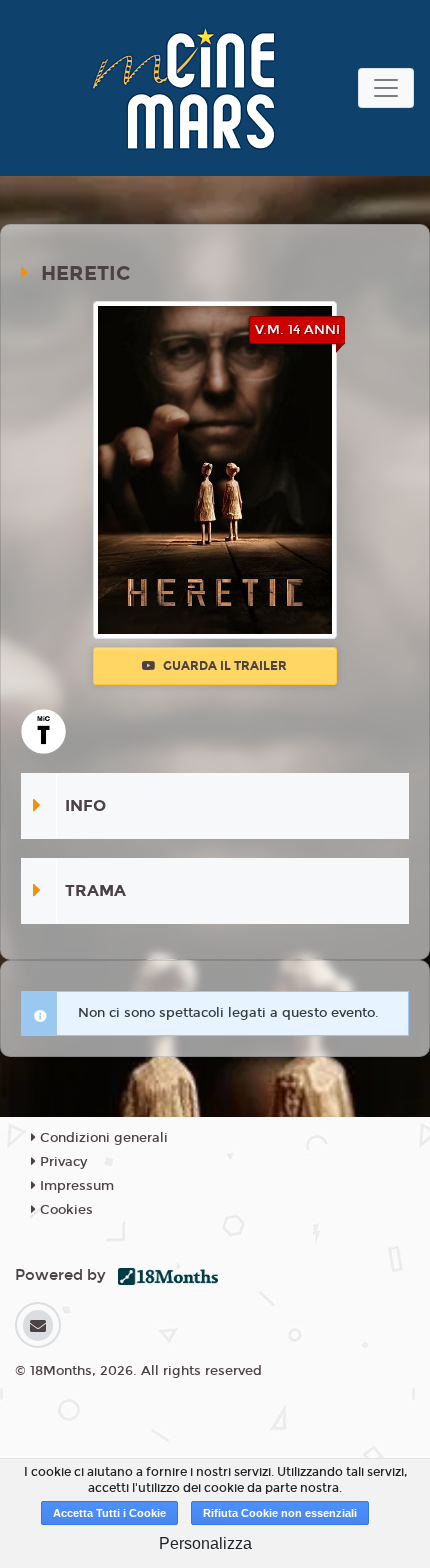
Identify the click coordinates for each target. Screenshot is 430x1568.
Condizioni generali (102, 1138)
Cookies (64, 1210)
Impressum (75, 1186)
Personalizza (205, 1543)
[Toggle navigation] (386, 88)
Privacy (61, 1162)
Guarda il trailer (223, 666)
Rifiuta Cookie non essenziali (280, 1513)
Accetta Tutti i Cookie (109, 1513)
